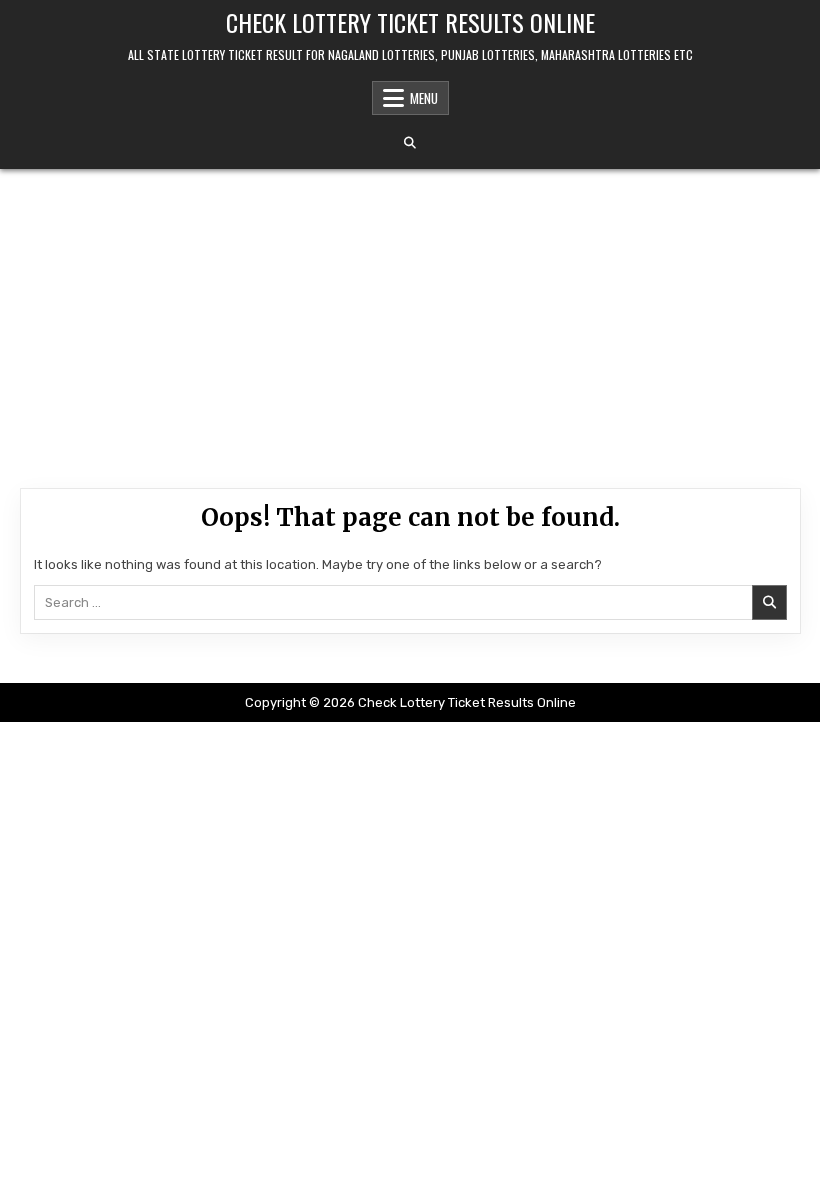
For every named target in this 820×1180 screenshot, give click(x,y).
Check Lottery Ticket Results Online (410, 22)
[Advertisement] (410, 319)
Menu (424, 98)
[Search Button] (410, 143)
